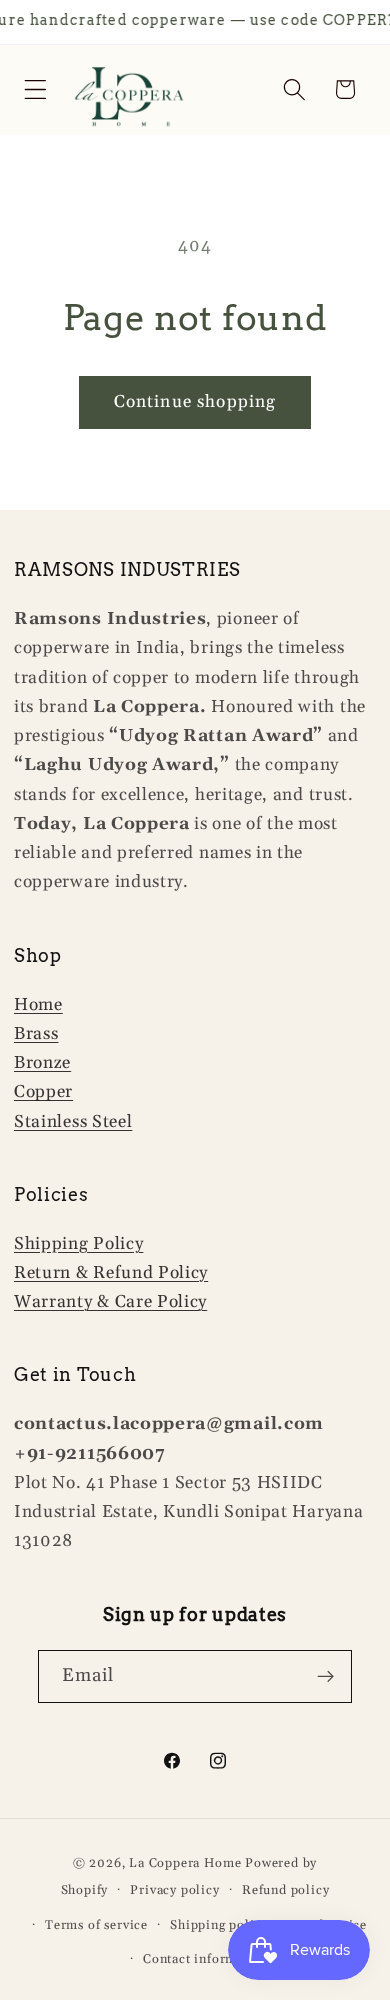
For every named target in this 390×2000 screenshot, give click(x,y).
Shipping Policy (78, 1244)
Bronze (42, 1063)
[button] (35, 89)
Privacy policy (174, 1890)
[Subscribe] (326, 1677)
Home (38, 1005)
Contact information (206, 1959)
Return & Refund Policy (111, 1273)
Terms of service (96, 1925)
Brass (36, 1034)
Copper (43, 1092)
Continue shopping (195, 402)
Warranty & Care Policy (110, 1302)
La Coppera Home (185, 1863)
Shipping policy (219, 1925)
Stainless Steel (73, 1122)
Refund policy (285, 1890)
